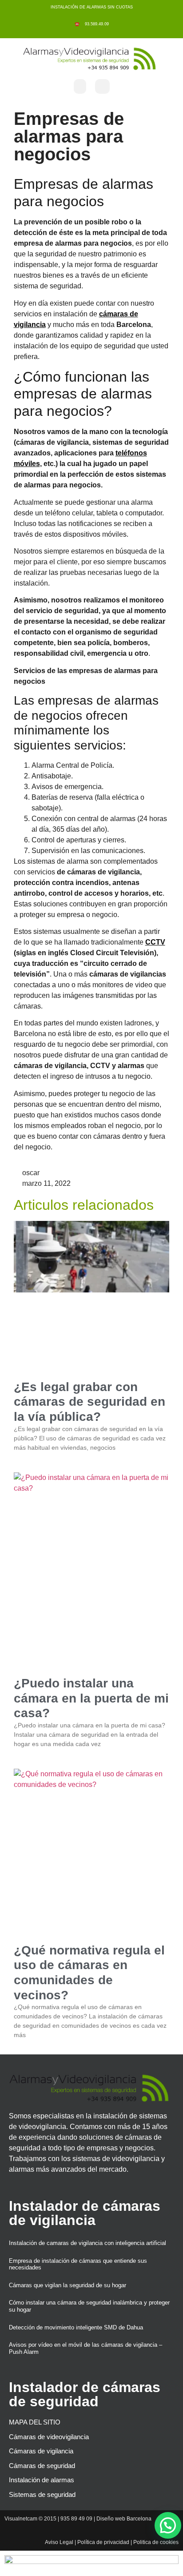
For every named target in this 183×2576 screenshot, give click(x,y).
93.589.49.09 (95, 24)
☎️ (78, 24)
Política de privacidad (103, 2542)
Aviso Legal (59, 2542)
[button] (80, 86)
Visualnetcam (21, 2519)
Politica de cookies (156, 2542)
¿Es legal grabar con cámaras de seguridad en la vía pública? (90, 1402)
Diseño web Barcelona (124, 2519)
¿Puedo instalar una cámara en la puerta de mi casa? (91, 1698)
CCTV (155, 942)
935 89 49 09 (76, 2519)
